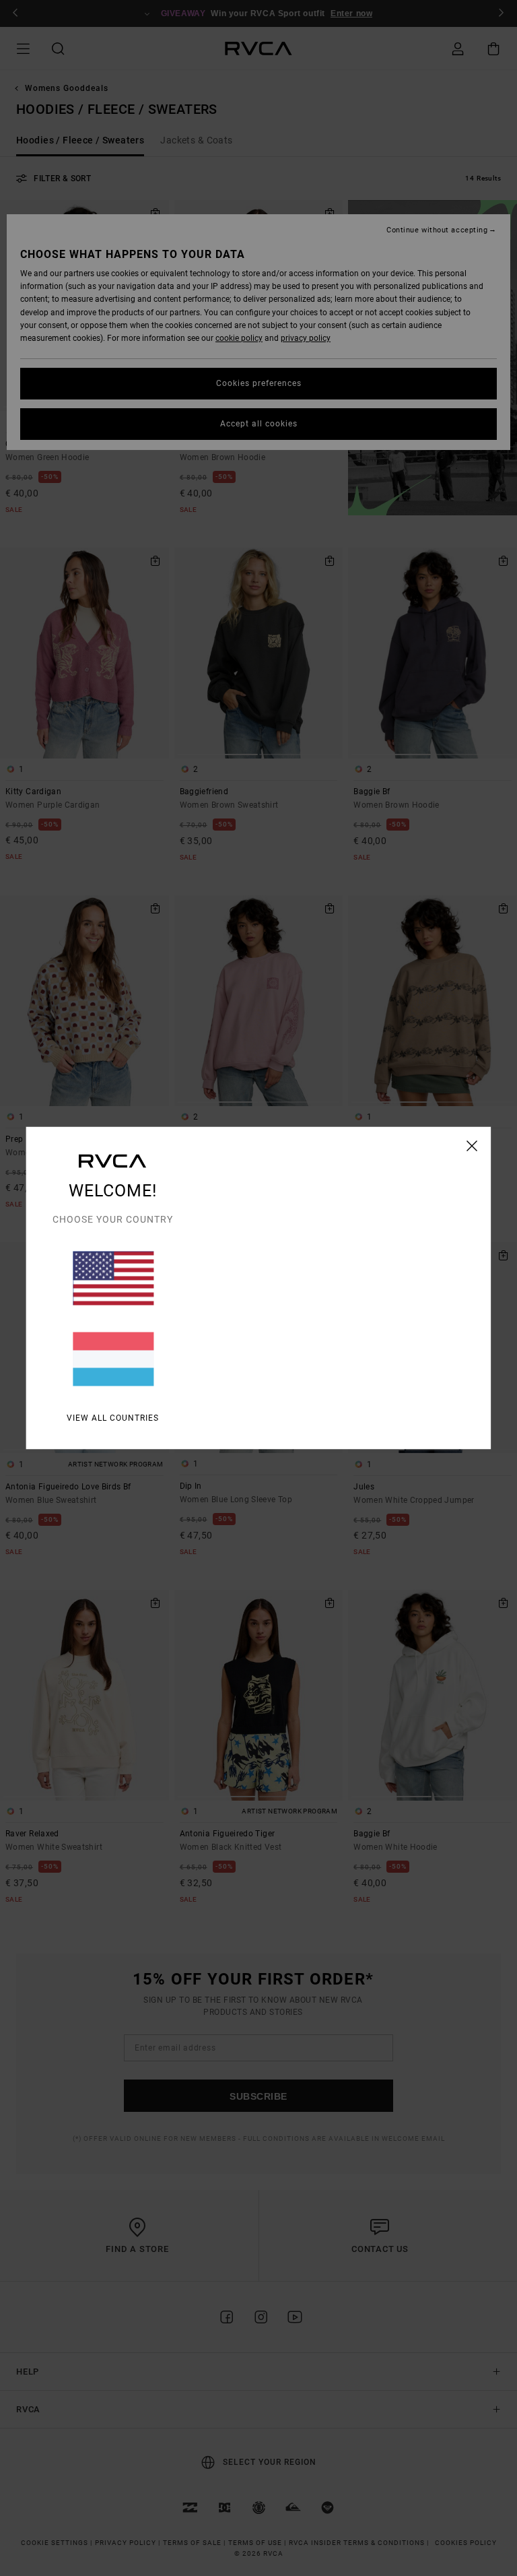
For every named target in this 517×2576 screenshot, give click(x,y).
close (472, 1146)
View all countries (113, 1418)
